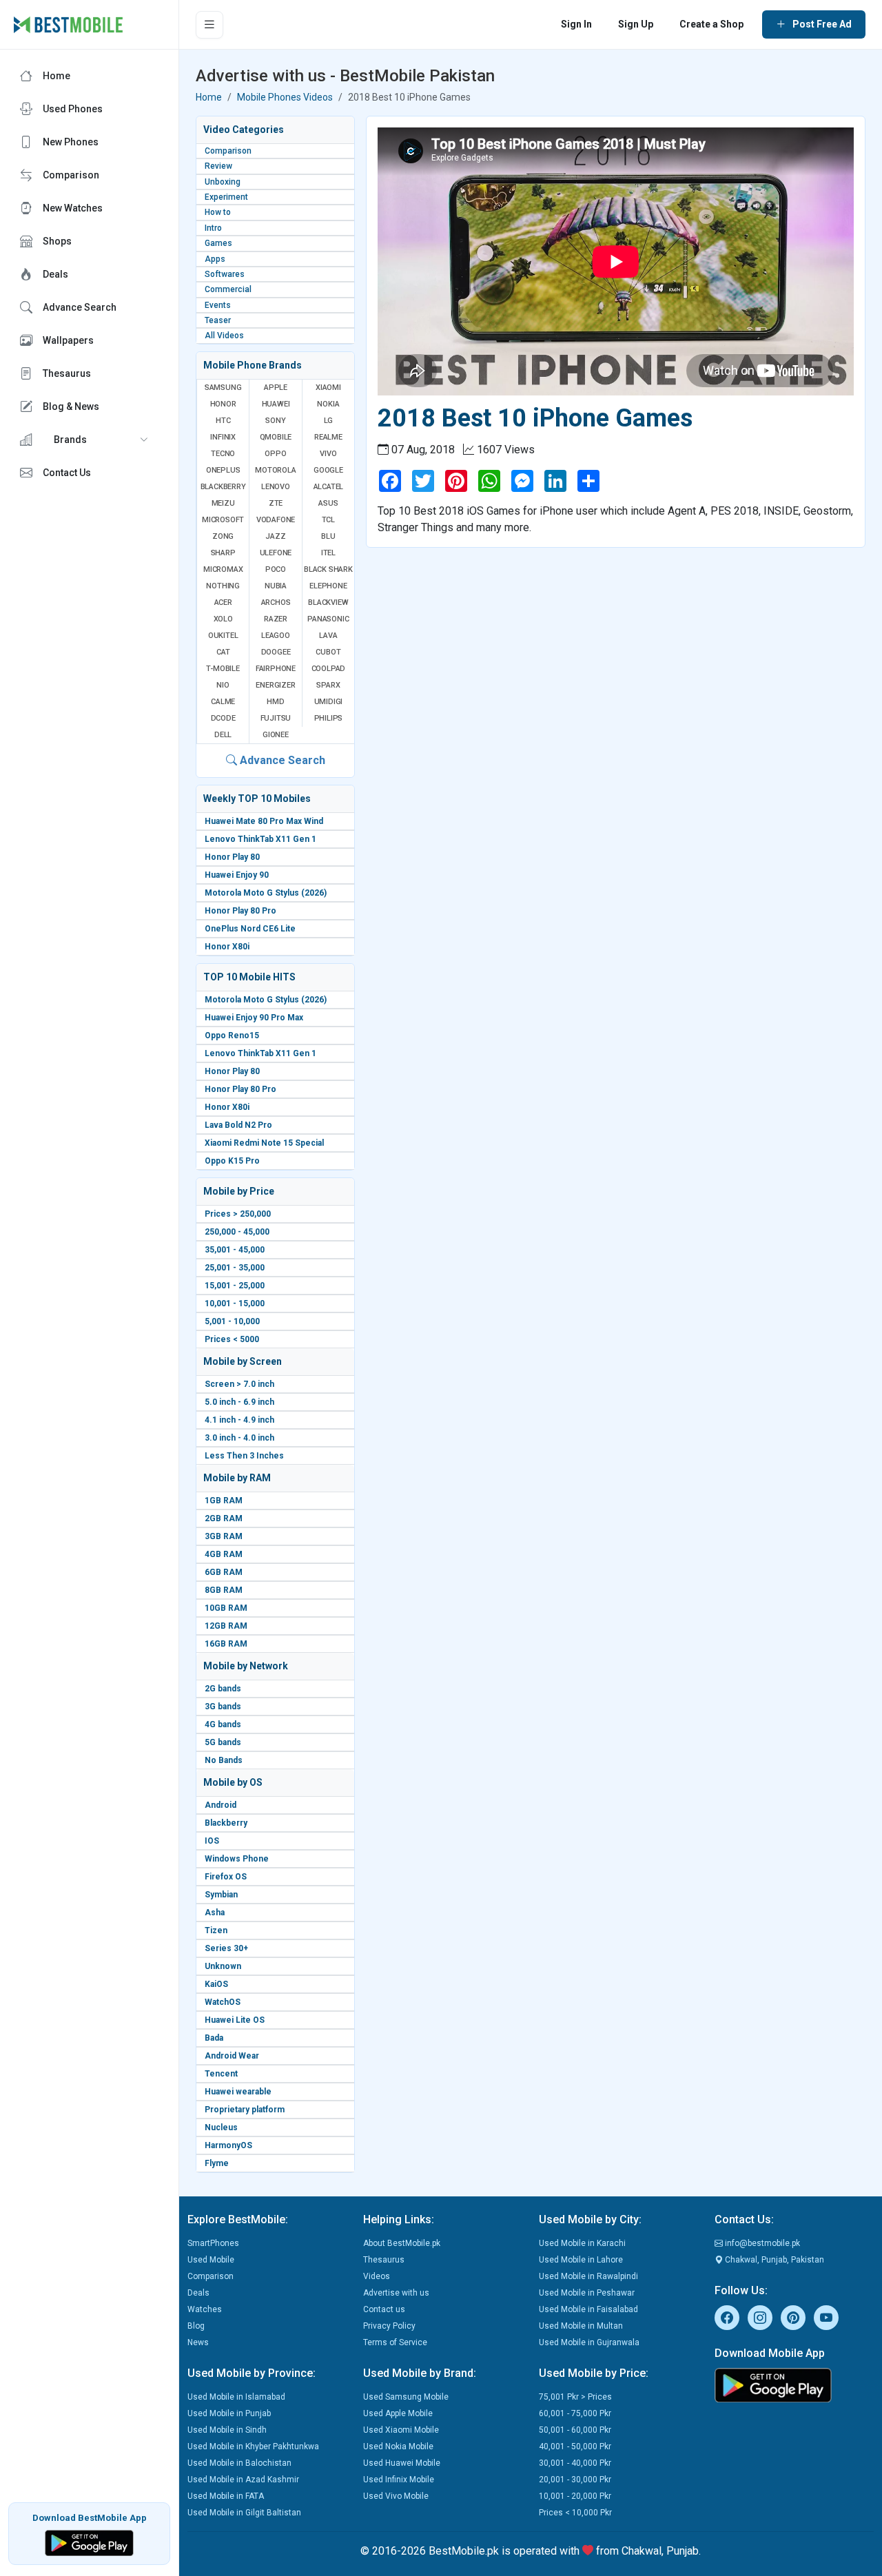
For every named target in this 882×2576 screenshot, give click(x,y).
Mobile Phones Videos (285, 97)
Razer (276, 619)
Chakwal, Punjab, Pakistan (773, 2260)
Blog (196, 2326)
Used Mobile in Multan (581, 2326)
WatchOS (223, 2002)
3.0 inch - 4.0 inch (239, 1438)
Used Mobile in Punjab (229, 2413)
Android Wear (232, 2056)
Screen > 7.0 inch (239, 1384)
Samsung (223, 388)
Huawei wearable (238, 2092)
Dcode (223, 718)
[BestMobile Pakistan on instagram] (760, 2318)
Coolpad (329, 669)
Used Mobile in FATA (226, 2496)
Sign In (576, 24)
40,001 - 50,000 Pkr (575, 2446)
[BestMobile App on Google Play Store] (89, 2542)
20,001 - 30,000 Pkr (575, 2480)
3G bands (223, 1707)
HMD (275, 702)
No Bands (224, 1760)
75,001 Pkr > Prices (575, 2397)
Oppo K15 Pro (232, 1161)
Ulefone (276, 553)
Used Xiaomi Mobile (401, 2430)
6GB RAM (224, 1572)
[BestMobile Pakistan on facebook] (727, 2318)
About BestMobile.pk (402, 2243)
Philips (329, 718)
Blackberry (226, 1823)
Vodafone (276, 520)
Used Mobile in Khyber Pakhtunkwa (253, 2446)
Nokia (328, 404)
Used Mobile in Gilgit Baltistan (244, 2513)
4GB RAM (224, 1554)
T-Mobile (223, 669)
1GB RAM (224, 1501)
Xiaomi (328, 388)
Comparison (211, 2276)
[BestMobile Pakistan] (69, 25)
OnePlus (223, 470)
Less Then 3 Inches (244, 1456)
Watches (205, 2309)
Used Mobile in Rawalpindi (588, 2276)
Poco (276, 569)
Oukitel (223, 636)
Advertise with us (396, 2293)
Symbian (221, 1895)
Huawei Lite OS (235, 2020)
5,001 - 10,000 (232, 1321)
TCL (328, 520)
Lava (328, 636)
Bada (214, 2038)
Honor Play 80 (232, 857)
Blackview (328, 602)
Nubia (276, 586)
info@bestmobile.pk (761, 2243)
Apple (276, 388)
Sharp (223, 553)
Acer (223, 602)
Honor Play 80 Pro (240, 911)
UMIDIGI (329, 702)
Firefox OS (226, 1877)
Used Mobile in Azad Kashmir (243, 2480)
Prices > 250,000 (238, 1214)
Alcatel (329, 487)
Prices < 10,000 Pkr (575, 2513)
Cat (223, 652)
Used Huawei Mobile (402, 2463)
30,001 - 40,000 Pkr (575, 2463)
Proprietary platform (245, 2110)
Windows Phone (237, 1859)
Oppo (275, 454)
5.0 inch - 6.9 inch (239, 1402)
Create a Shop (711, 24)
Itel (328, 553)
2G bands (223, 1689)
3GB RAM (224, 1536)
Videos (377, 2276)
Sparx (328, 685)
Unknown (223, 1966)
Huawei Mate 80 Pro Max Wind (264, 821)
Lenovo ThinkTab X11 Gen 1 (260, 839)
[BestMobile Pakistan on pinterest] (793, 2318)
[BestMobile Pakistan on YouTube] (826, 2318)
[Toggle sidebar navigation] (209, 25)
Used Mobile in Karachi (582, 2243)
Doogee (276, 652)
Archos (276, 602)
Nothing (223, 586)
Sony (275, 421)
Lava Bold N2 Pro (238, 1125)
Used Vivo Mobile (396, 2496)
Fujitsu (276, 718)
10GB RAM (226, 1608)
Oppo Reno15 (232, 1035)
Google (328, 470)
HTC (223, 421)
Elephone (328, 586)
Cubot (328, 652)
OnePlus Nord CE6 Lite (250, 929)
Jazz (275, 536)
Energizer (275, 685)
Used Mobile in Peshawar (587, 2293)
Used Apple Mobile (398, 2413)
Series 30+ (226, 1948)
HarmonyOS (228, 2145)
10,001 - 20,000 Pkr (575, 2496)
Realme (328, 437)
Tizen (216, 1930)
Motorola (275, 470)
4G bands (223, 1724)
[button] (89, 440)
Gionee (276, 735)
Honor (223, 404)
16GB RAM (226, 1644)
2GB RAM (224, 1518)
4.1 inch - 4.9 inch (239, 1420)
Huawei (276, 404)
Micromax (223, 569)
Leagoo (276, 636)
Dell (223, 735)
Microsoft (223, 520)
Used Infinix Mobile (399, 2480)
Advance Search (281, 760)
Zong (223, 536)
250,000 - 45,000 (237, 1232)
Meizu (223, 503)
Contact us (384, 2309)
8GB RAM (224, 1590)
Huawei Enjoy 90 (237, 875)
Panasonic (328, 619)
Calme (223, 702)
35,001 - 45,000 (235, 1250)
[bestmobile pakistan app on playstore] (794, 2385)
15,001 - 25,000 (235, 1286)
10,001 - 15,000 (235, 1304)
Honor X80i (227, 947)
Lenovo (276, 487)
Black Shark (328, 569)
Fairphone (276, 669)
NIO (223, 685)
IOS (212, 1841)
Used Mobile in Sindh (227, 2430)
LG (329, 421)
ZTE (276, 503)
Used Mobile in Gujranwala (589, 2342)
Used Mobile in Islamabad (236, 2397)
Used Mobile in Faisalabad (588, 2309)
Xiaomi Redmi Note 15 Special (264, 1143)
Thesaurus (384, 2260)
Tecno (223, 454)
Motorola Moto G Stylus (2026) (266, 893)
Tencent (221, 2074)
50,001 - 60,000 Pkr (575, 2430)
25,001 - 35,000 (235, 1268)
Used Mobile (211, 2260)
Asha (215, 1913)
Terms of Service (395, 2342)
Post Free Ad (822, 24)
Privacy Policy (389, 2326)
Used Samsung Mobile (406, 2397)
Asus (328, 503)
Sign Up (636, 24)
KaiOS (216, 1984)
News (198, 2342)
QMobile (276, 437)
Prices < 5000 (232, 1339)
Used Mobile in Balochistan (239, 2463)
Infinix (223, 437)
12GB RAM (226, 1626)
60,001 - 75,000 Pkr (575, 2413)
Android (220, 1805)
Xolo (223, 619)
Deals (198, 2293)
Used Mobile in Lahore (581, 2260)
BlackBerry (223, 487)
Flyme (217, 2163)
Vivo (328, 454)
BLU (328, 536)
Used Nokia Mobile (398, 2446)
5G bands (223, 1742)
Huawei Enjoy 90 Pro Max (254, 1018)
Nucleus (221, 2127)
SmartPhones (213, 2243)
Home (209, 97)
